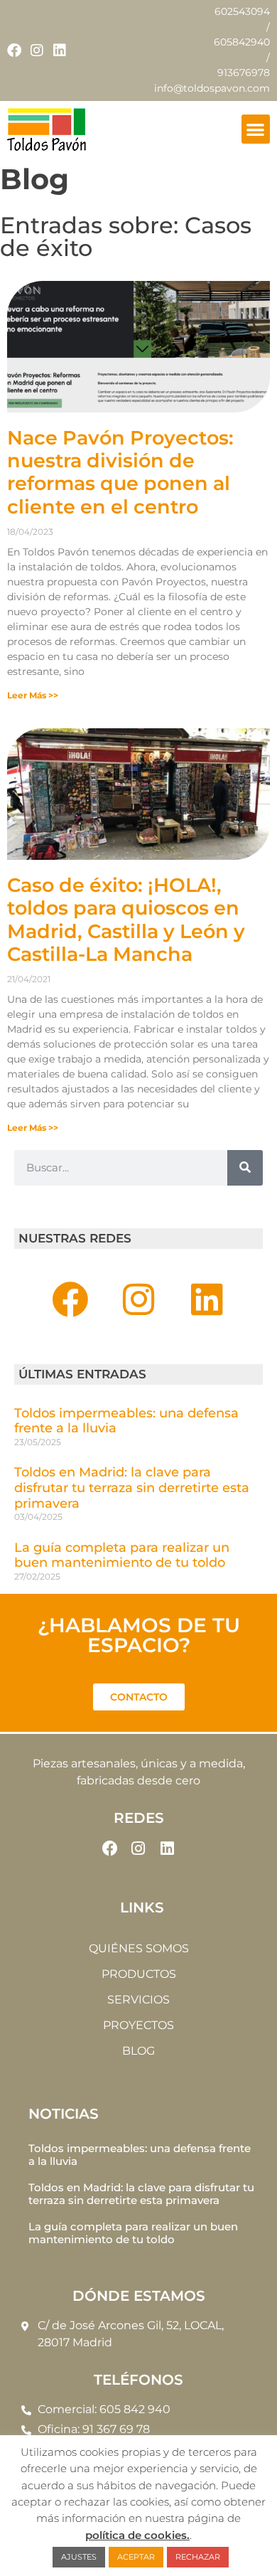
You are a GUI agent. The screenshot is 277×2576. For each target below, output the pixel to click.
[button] (256, 129)
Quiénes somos (139, 1948)
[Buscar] (245, 1168)
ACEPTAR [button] (136, 2557)
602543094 (242, 11)
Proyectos (138, 2025)
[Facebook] (14, 50)
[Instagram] (37, 50)
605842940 (242, 42)
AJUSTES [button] (79, 2557)
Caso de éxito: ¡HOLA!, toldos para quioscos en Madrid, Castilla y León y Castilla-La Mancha (126, 920)
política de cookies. (137, 2535)
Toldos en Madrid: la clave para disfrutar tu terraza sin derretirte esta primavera (132, 1487)
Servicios (138, 2000)
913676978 (244, 73)
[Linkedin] (60, 50)
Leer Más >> (33, 695)
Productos (139, 1974)
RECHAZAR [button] (198, 2557)
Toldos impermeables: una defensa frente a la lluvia (126, 1421)
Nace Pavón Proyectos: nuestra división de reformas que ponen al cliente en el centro (120, 472)
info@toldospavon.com (212, 88)
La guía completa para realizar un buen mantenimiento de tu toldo (122, 1555)
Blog (138, 2051)
